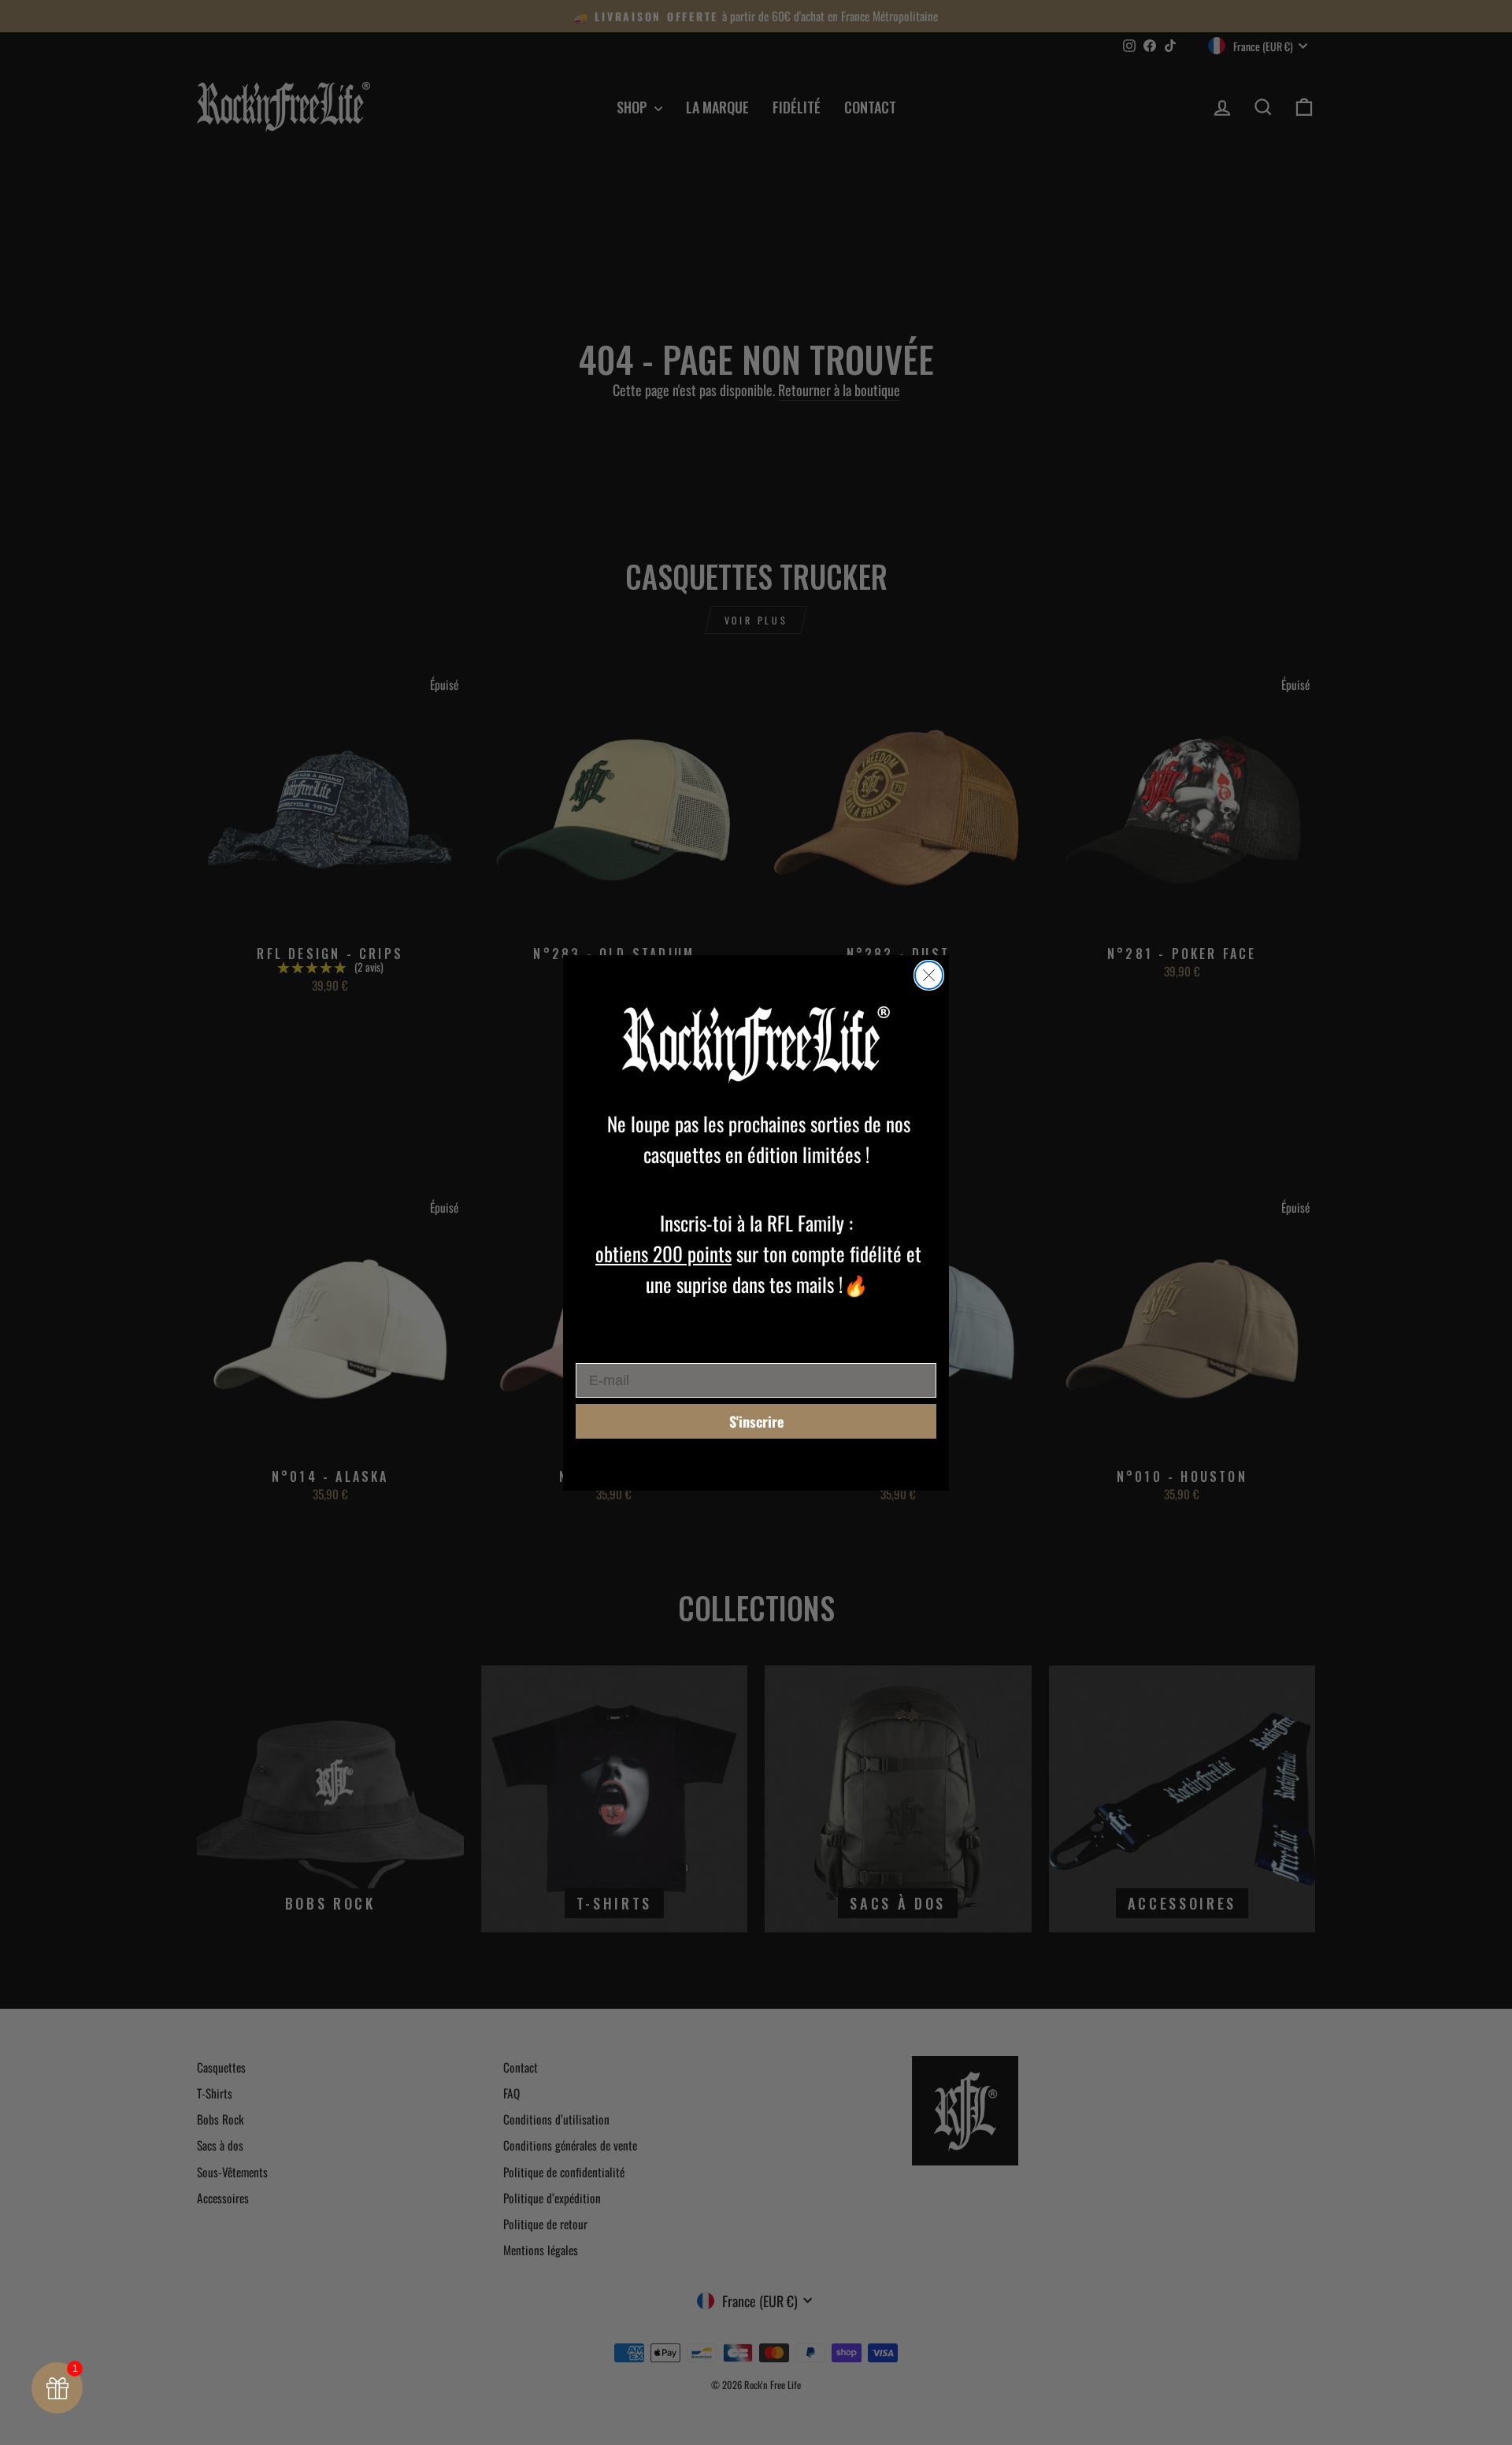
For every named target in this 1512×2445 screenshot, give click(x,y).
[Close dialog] (929, 975)
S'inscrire (756, 1421)
